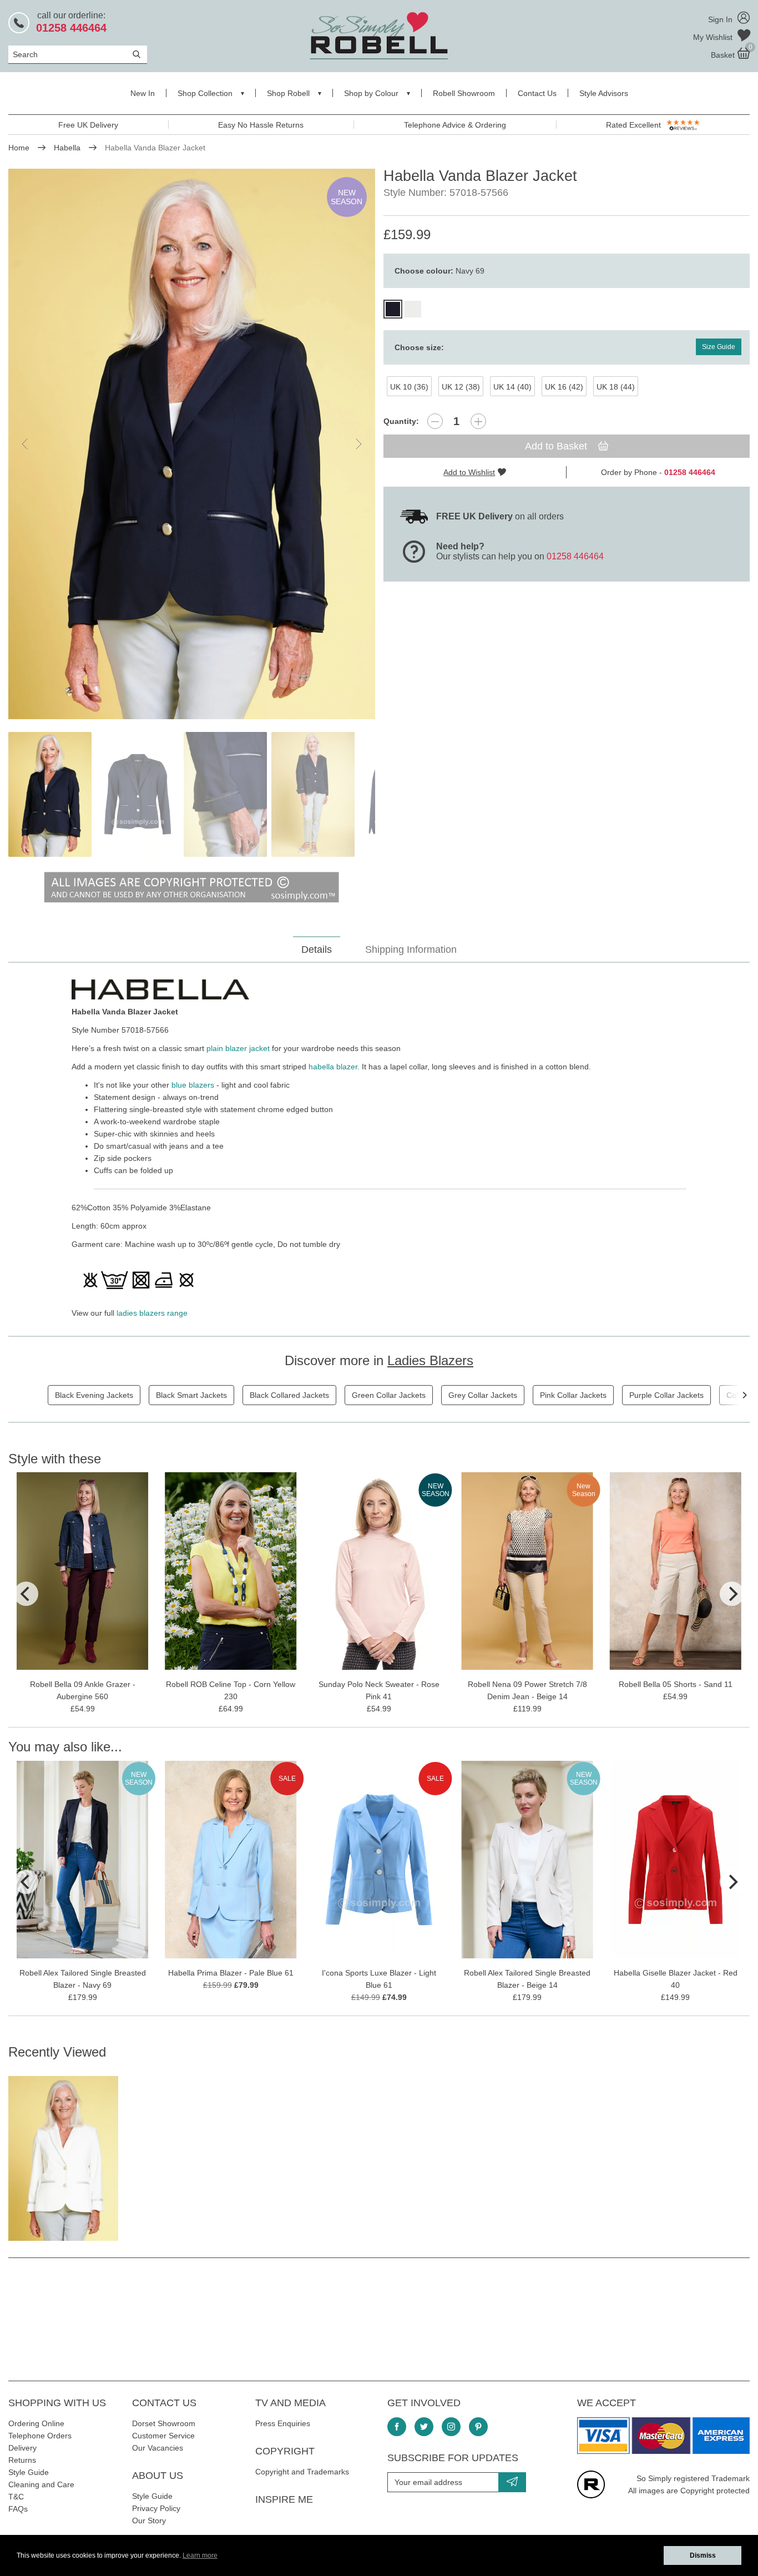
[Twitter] (424, 2427)
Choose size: (419, 347)
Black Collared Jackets (289, 1395)
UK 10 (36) (409, 387)
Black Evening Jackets (94, 1395)
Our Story (149, 2521)
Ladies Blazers (430, 1360)
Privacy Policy (156, 2508)
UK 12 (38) (461, 387)
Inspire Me (284, 2499)
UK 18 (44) (616, 387)
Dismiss (703, 2555)
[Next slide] (358, 444)
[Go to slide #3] (225, 794)
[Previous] (26, 1594)
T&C (16, 2497)
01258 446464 (575, 556)
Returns (22, 2460)
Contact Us (537, 93)
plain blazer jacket (238, 1048)
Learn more (200, 2555)
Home (19, 148)
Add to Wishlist (469, 472)
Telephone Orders (40, 2436)
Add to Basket (557, 446)
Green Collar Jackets (389, 1395)
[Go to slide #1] (50, 794)
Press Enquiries (283, 2423)
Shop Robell (288, 93)
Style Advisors (604, 93)
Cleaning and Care (41, 2484)
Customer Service (163, 2436)
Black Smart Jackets (191, 1395)
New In (143, 93)
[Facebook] (397, 2427)
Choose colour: (439, 271)
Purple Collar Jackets (666, 1395)
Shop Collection (205, 93)
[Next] (744, 1395)
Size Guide (719, 347)
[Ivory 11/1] (413, 309)
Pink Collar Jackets (573, 1395)
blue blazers (193, 1085)
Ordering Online (36, 2423)
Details (317, 949)
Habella (67, 148)
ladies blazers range (152, 1313)
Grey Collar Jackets (483, 1395)
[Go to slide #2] (138, 794)
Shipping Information (411, 949)
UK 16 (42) (564, 387)
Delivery (22, 2448)
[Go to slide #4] (313, 794)
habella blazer (333, 1067)
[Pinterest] (478, 2427)
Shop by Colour (371, 93)
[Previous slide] (26, 444)
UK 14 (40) (512, 387)
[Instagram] (451, 2427)
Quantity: (401, 421)
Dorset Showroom (164, 2423)
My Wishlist (714, 37)
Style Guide (29, 2472)
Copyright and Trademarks (302, 2472)
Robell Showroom (464, 93)
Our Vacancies (158, 2448)
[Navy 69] (393, 309)
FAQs (18, 2509)
